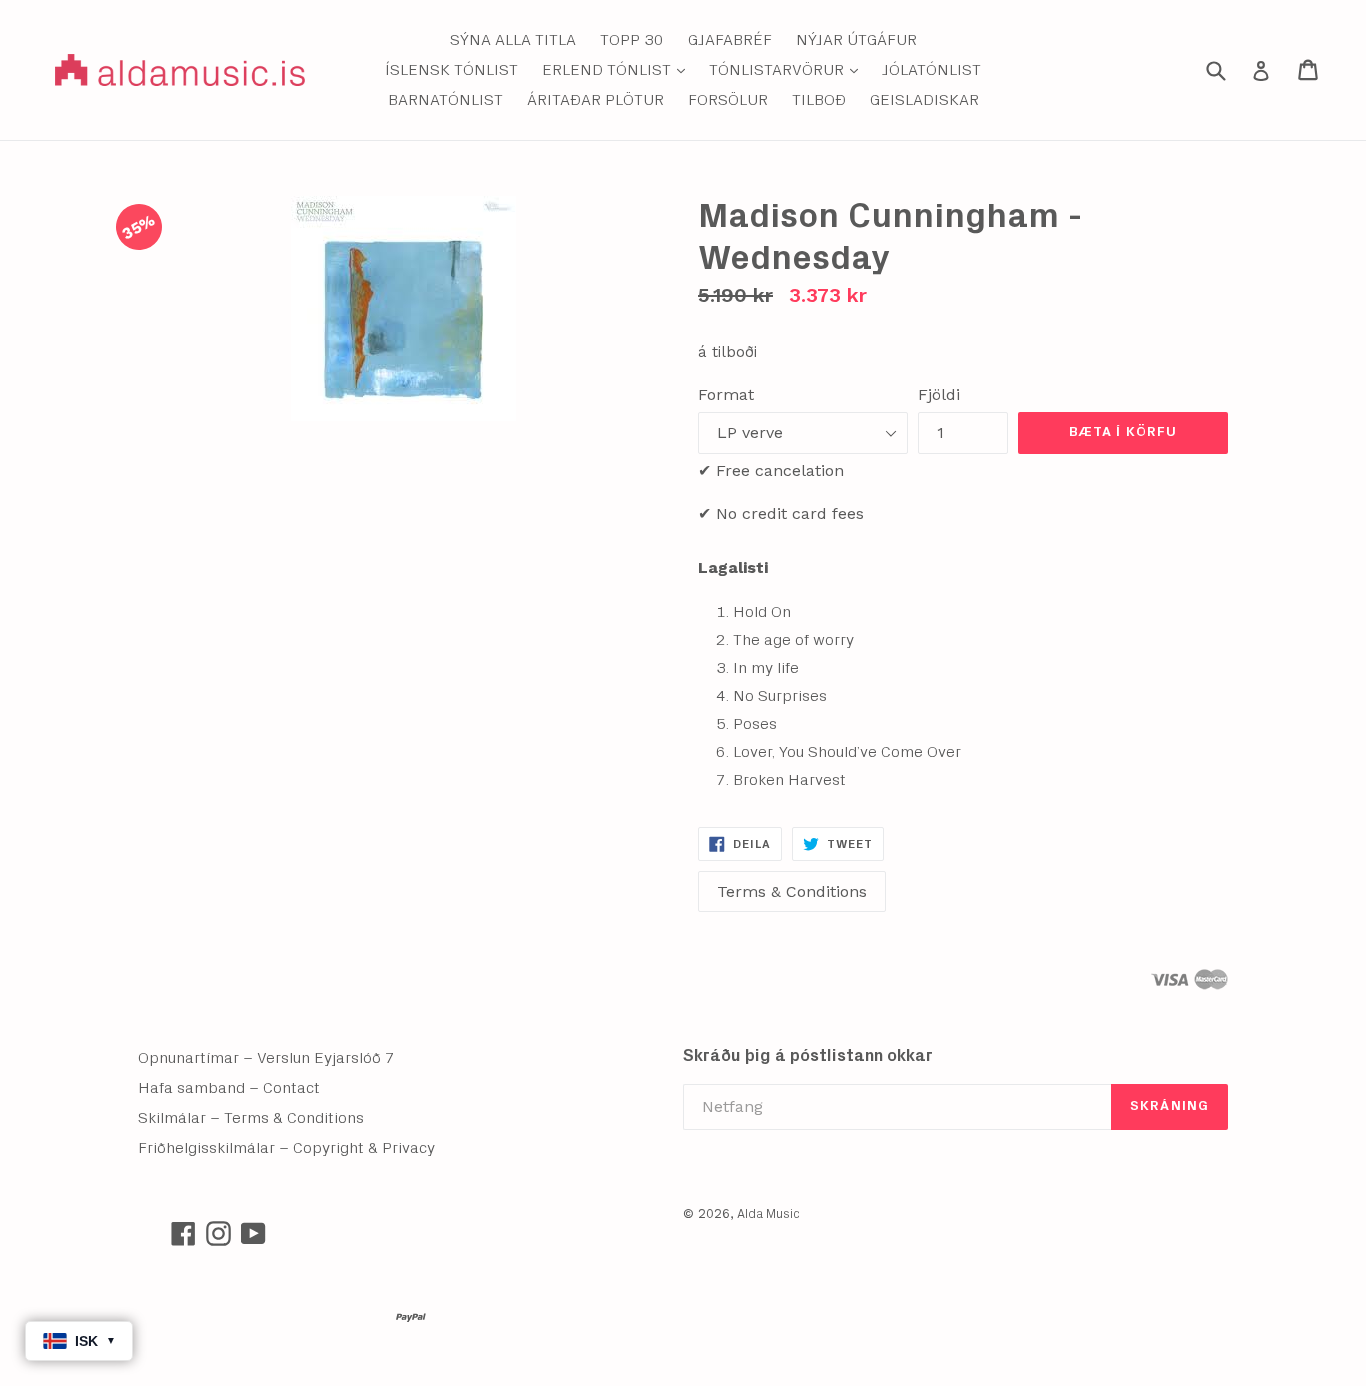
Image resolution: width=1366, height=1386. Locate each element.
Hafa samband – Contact (229, 1088)
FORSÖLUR (728, 100)
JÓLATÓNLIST (931, 70)
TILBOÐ (819, 100)
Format (726, 394)
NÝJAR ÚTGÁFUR (856, 40)
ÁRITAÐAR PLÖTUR (595, 100)
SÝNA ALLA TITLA (513, 40)
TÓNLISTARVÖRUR (788, 69)
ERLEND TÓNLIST (618, 69)
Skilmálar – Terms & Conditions (251, 1118)
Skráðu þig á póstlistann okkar (808, 1055)
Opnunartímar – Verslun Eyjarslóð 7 (266, 1058)
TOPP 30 (632, 40)
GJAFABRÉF (730, 40)
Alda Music (768, 1214)
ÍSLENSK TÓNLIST (451, 70)
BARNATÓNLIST (445, 100)
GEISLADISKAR (924, 100)
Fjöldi (939, 394)
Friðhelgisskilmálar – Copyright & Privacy (286, 1148)
